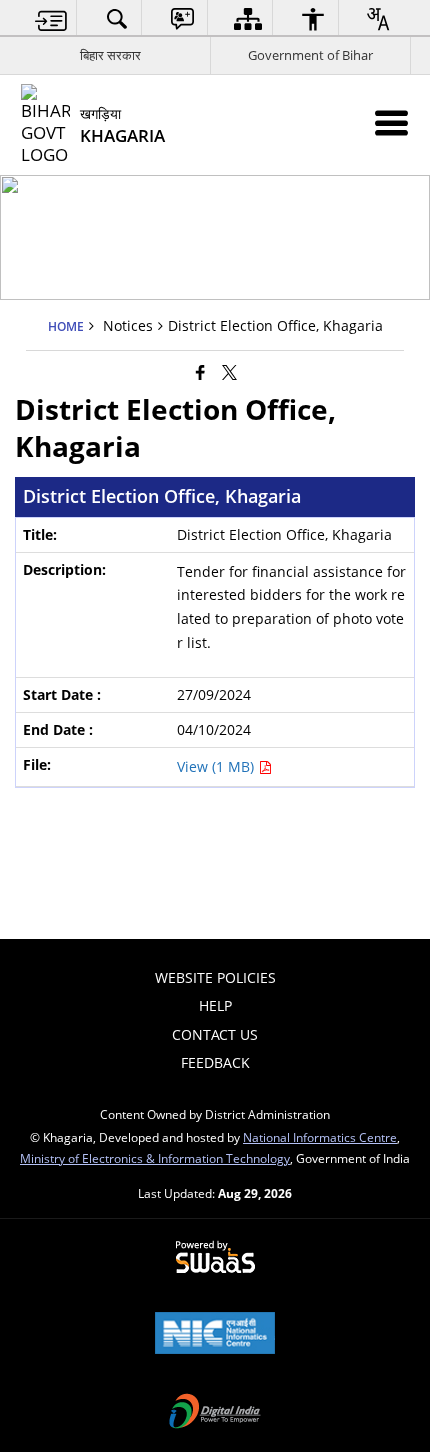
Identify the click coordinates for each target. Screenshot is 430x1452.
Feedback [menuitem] (215, 1062)
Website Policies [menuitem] (215, 977)
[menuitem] (51, 18)
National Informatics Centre (320, 1137)
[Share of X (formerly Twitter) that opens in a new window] (229, 372)
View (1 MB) (217, 766)
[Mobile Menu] (391, 122)
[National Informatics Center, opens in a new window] (215, 1335)
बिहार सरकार (110, 55)
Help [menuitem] (215, 1005)
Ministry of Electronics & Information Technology (155, 1158)
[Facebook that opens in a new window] (200, 372)
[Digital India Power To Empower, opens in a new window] (215, 1413)
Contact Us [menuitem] (215, 1034)
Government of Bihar (310, 55)
